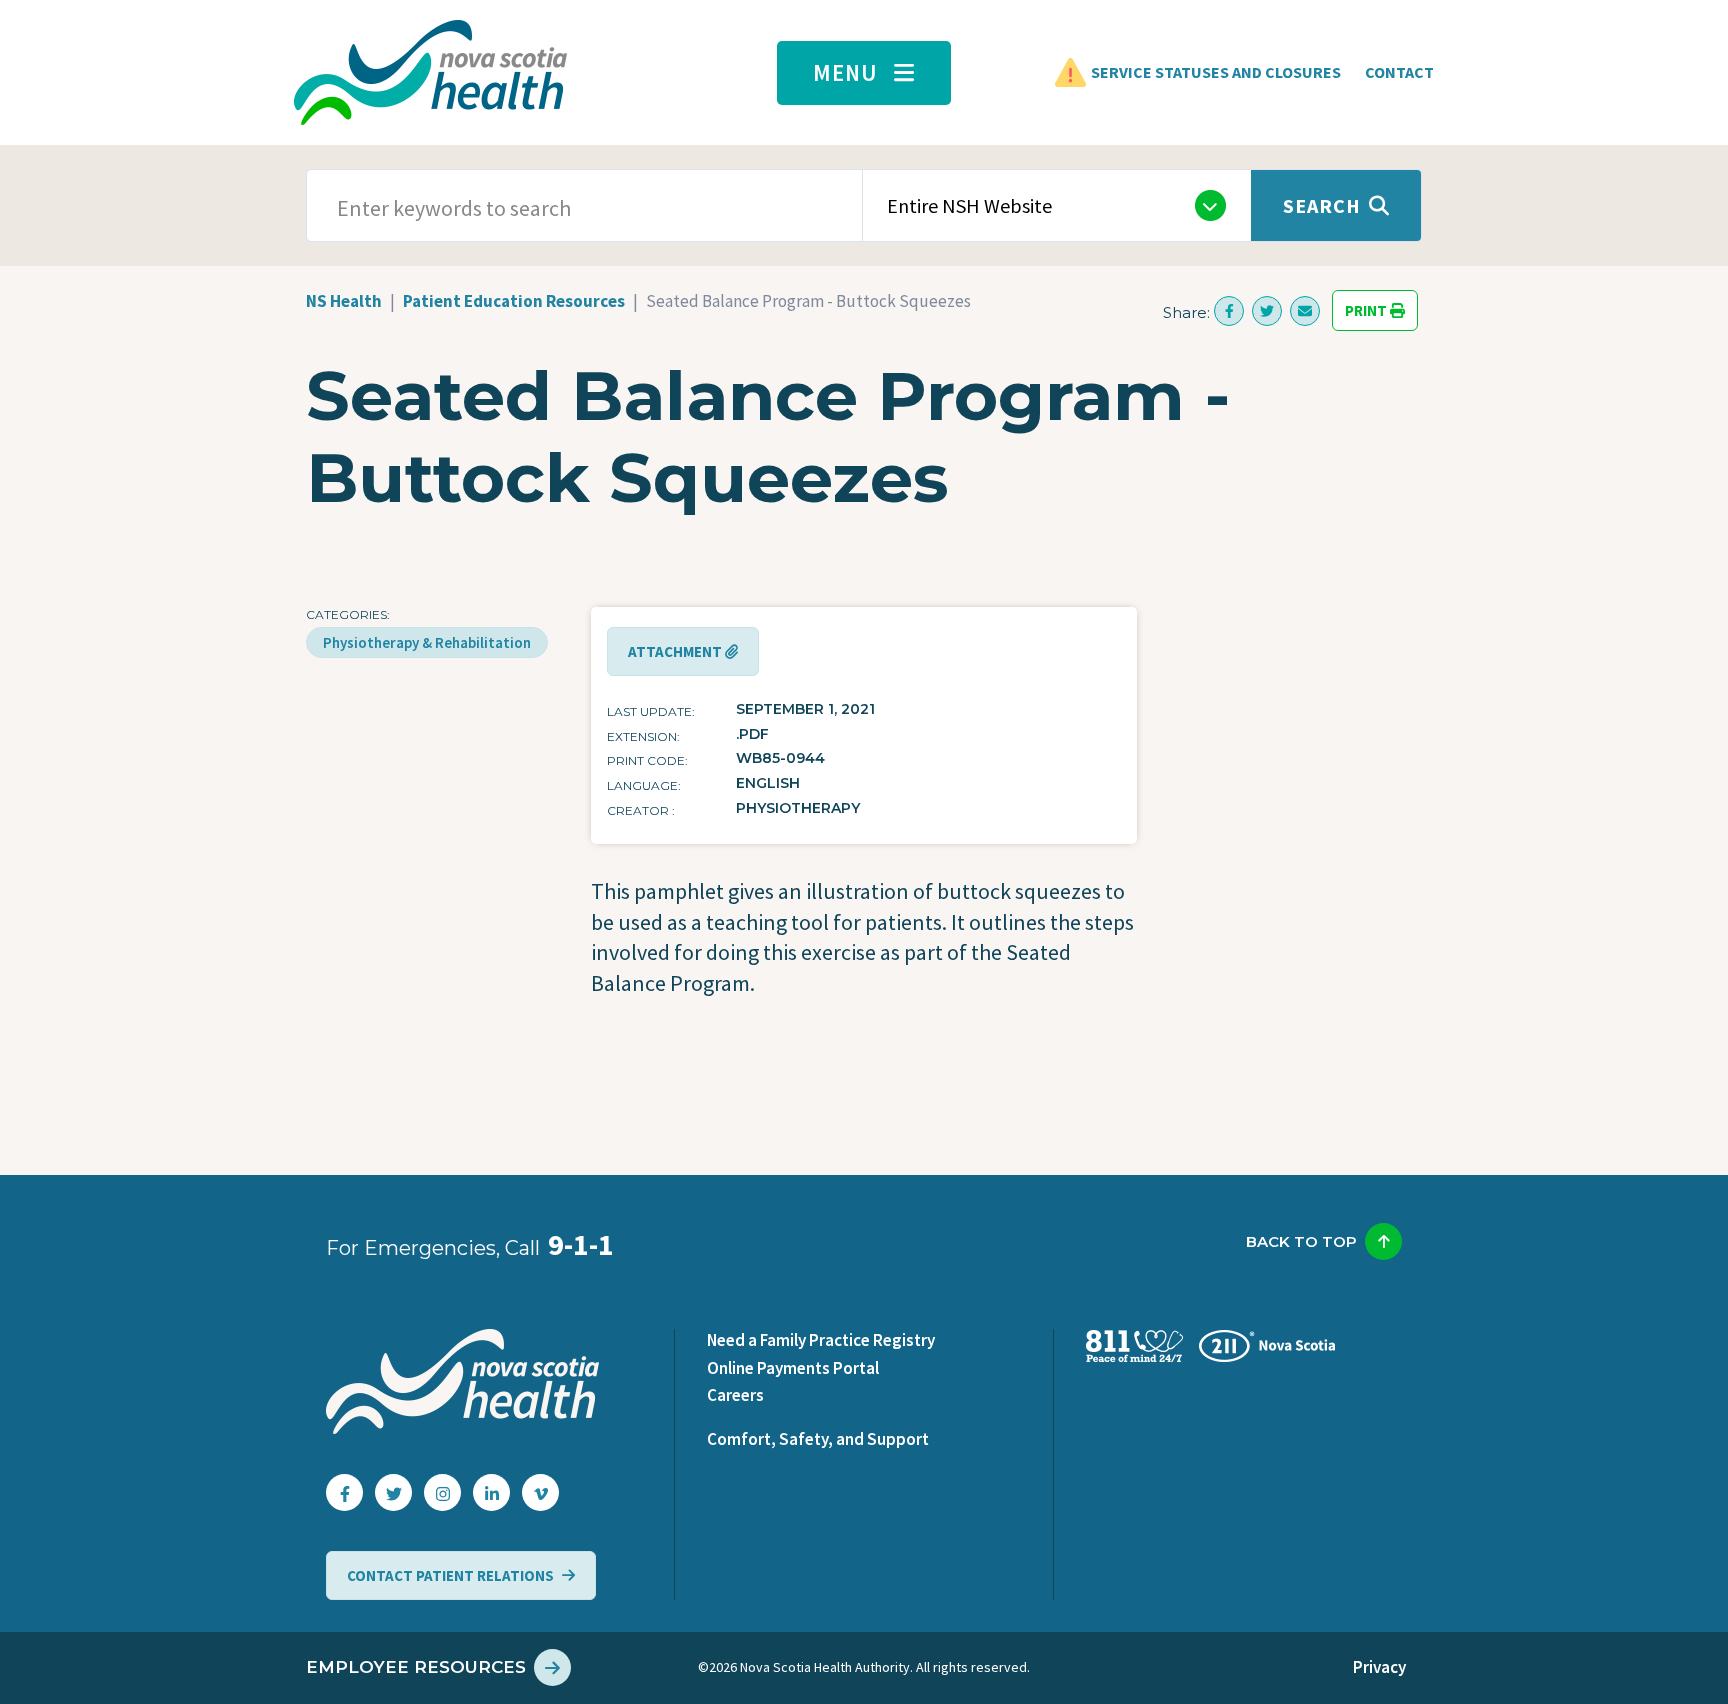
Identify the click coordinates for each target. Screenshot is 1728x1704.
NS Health (344, 301)
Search (1322, 205)
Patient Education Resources (514, 301)
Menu (845, 72)
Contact (1399, 72)
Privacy (1379, 1667)
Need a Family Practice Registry (821, 1340)
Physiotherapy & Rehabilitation (427, 642)
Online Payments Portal (793, 1368)
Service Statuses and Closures (1216, 72)
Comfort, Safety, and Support (818, 1439)
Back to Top (1301, 1241)
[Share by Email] (1305, 311)
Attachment (676, 651)
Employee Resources (416, 1667)
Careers (735, 1395)
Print (1367, 310)
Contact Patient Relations (450, 1575)
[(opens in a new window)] (1229, 311)
